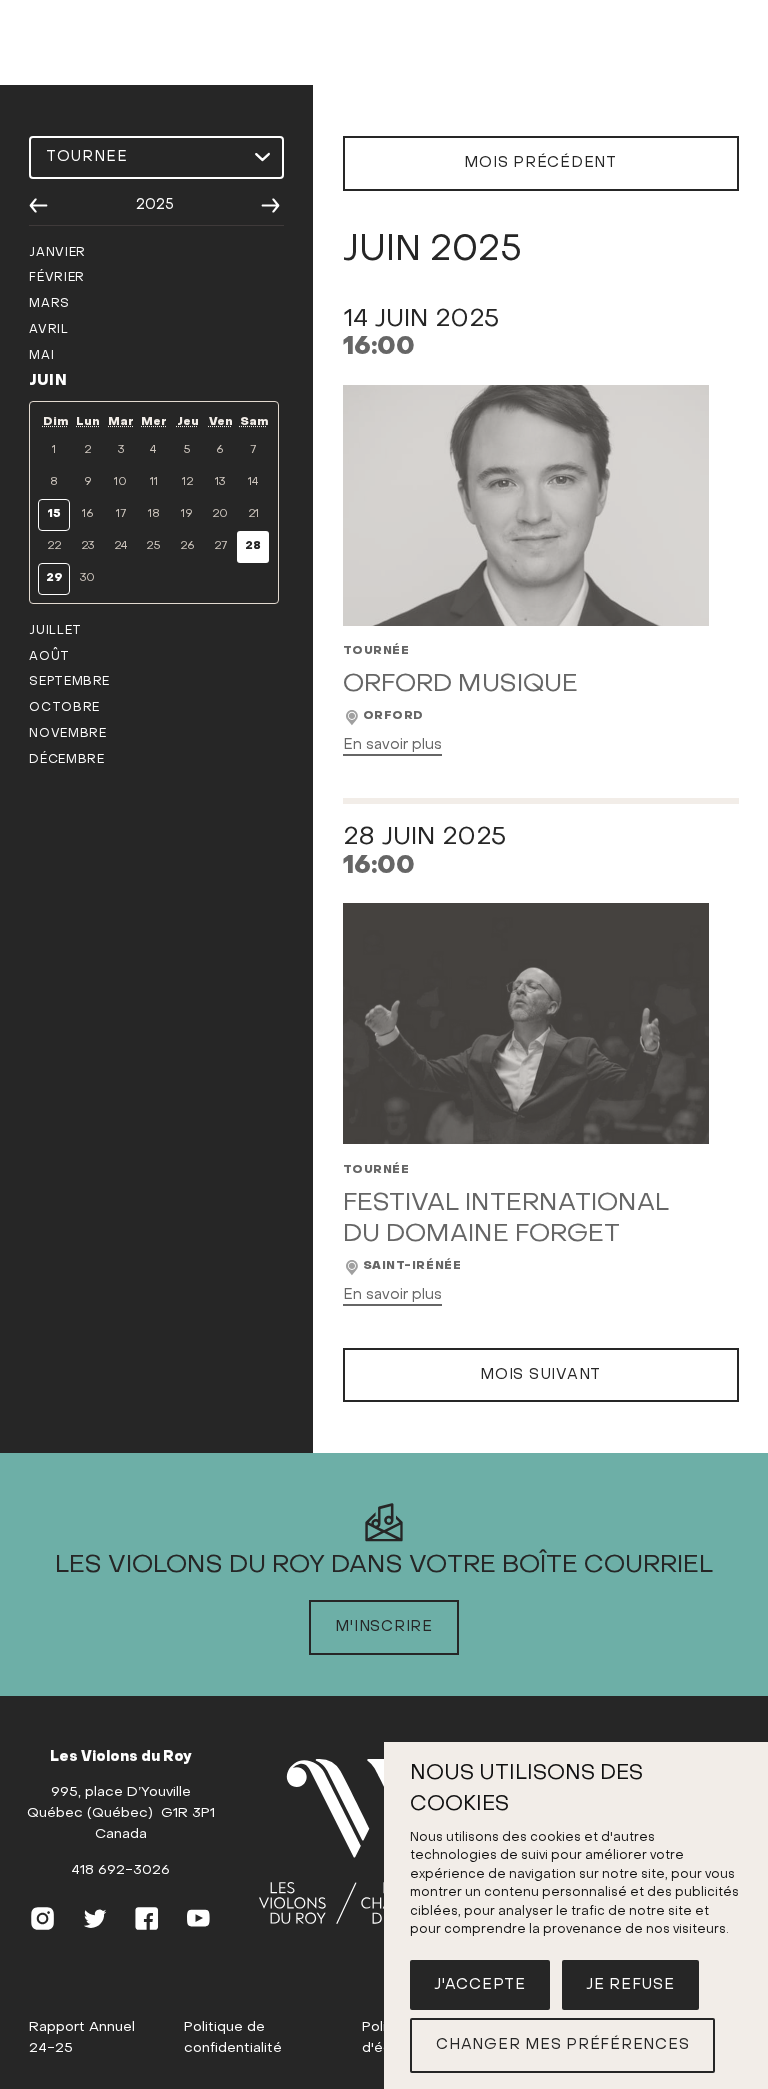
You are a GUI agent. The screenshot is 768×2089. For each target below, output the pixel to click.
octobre (64, 708)
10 (120, 482)
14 (253, 482)
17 (121, 514)
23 (87, 546)
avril (48, 330)
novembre (67, 734)
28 (253, 546)
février (56, 278)
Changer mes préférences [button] (562, 2045)
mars (49, 304)
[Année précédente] (38, 206)
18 (154, 514)
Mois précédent (540, 163)
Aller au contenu (384, 65)
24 (121, 546)
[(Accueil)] (358, 1842)
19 (187, 514)
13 (220, 482)
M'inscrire (384, 1627)
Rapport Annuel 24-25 (82, 2038)
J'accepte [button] (480, 1985)
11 (154, 482)
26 (187, 546)
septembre (69, 682)
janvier (57, 253)
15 (54, 514)
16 (88, 514)
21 (253, 514)
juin (48, 381)
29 (54, 578)
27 (220, 546)
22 (54, 546)
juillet (55, 631)
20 (220, 514)
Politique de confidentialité (233, 2038)
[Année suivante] (270, 206)
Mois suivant (540, 1375)
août (49, 657)
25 (153, 546)
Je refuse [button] (630, 1985)
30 (87, 578)
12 (187, 482)
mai (41, 356)
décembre (66, 760)
